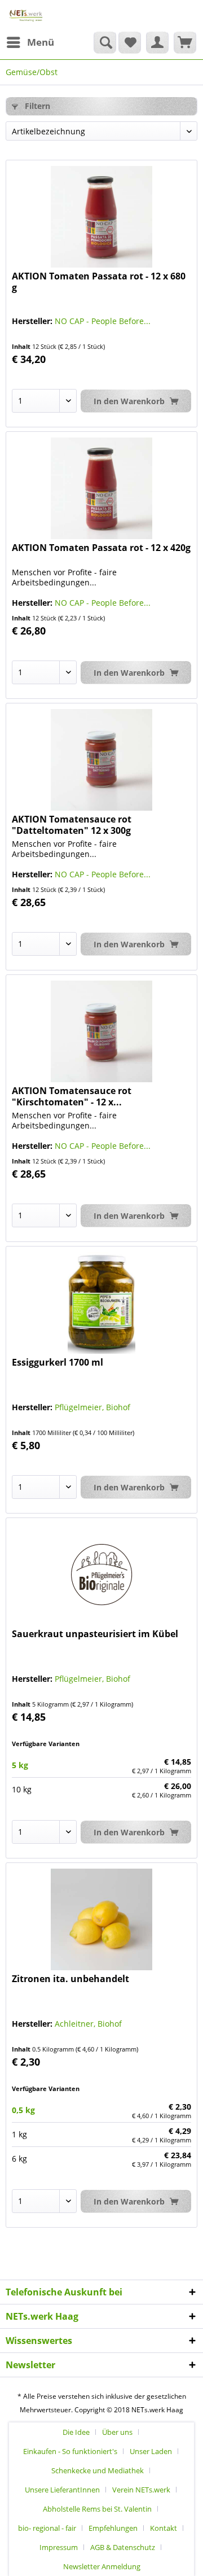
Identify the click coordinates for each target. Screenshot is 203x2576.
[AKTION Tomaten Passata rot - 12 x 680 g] (101, 217)
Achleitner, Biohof (88, 2024)
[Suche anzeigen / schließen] (105, 42)
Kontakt (164, 2528)
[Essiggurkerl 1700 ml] (101, 1303)
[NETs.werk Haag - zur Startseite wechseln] (26, 16)
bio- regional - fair (47, 2528)
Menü (41, 42)
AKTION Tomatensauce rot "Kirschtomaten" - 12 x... (72, 1096)
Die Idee (76, 2432)
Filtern (36, 106)
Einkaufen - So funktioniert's (70, 2451)
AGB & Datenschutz (123, 2547)
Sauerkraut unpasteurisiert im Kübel (95, 1634)
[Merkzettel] (130, 42)
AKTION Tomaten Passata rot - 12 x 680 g (99, 282)
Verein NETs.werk (141, 2490)
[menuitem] (30, 42)
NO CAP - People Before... (103, 321)
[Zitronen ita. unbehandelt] (101, 1919)
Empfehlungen (113, 2528)
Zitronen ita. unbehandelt (70, 1979)
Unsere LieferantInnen (62, 2490)
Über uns (117, 2432)
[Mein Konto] (157, 42)
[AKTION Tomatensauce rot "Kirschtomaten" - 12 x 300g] (101, 1031)
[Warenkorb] (185, 42)
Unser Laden (151, 2451)
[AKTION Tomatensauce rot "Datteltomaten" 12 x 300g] (101, 760)
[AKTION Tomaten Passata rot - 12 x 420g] (101, 488)
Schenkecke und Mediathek (98, 2470)
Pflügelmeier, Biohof (92, 1407)
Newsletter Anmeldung (102, 2566)
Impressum (59, 2547)
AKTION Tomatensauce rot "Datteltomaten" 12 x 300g (72, 825)
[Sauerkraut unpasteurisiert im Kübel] (101, 1575)
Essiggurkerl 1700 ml (58, 1363)
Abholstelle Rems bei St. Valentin (97, 2509)
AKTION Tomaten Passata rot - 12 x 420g (101, 548)
